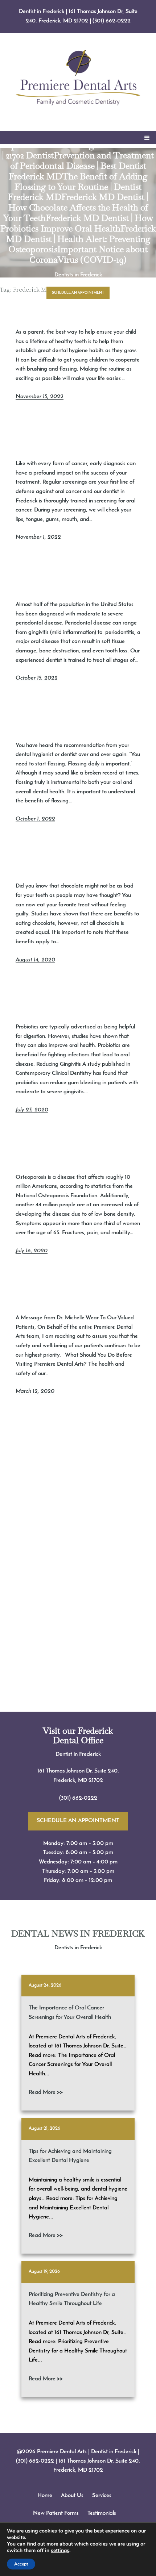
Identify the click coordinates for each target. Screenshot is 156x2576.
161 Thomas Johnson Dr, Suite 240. (78, 1771)
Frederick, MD (71, 1780)
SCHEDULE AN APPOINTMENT (78, 293)
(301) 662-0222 (112, 21)
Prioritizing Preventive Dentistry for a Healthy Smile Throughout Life (72, 2299)
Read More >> (46, 2092)
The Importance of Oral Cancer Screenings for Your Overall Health (70, 2013)
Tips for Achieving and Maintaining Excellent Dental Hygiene (70, 2156)
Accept (21, 2564)
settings (60, 2551)
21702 (96, 1780)
